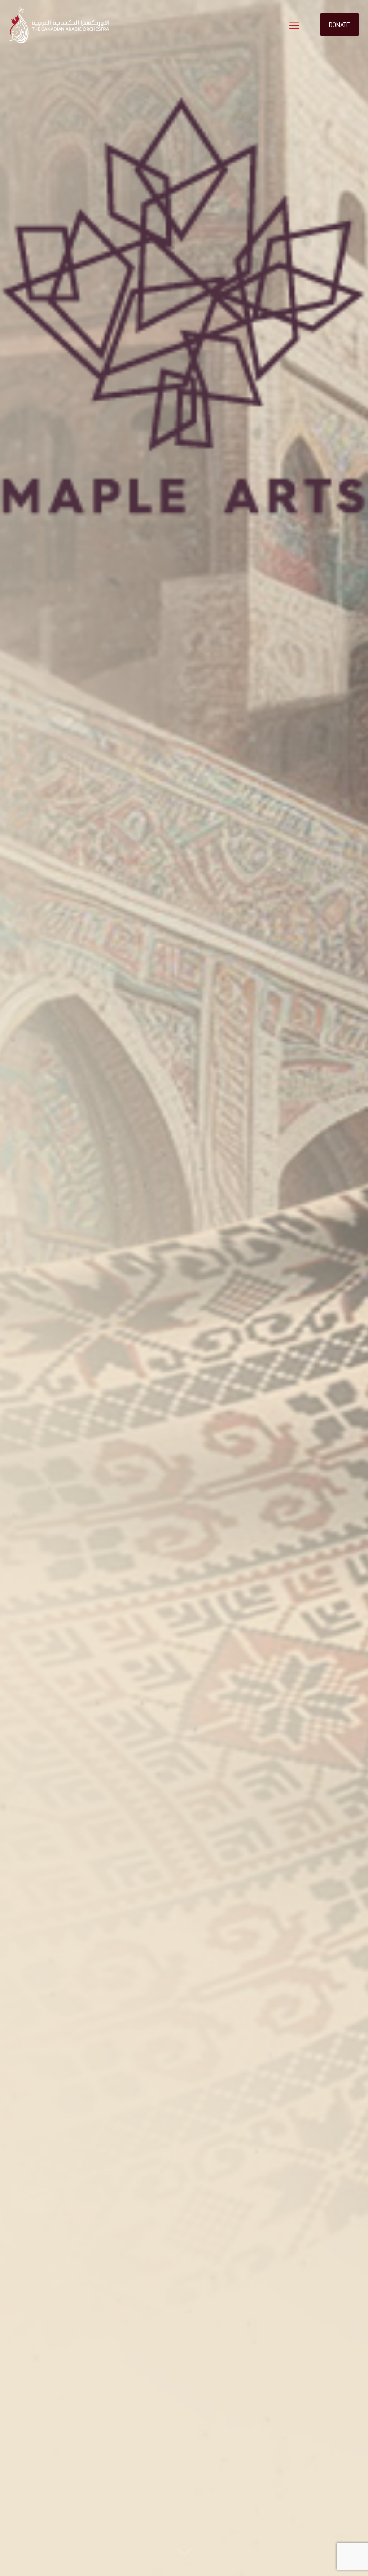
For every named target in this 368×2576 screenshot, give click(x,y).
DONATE (340, 24)
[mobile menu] (294, 25)
